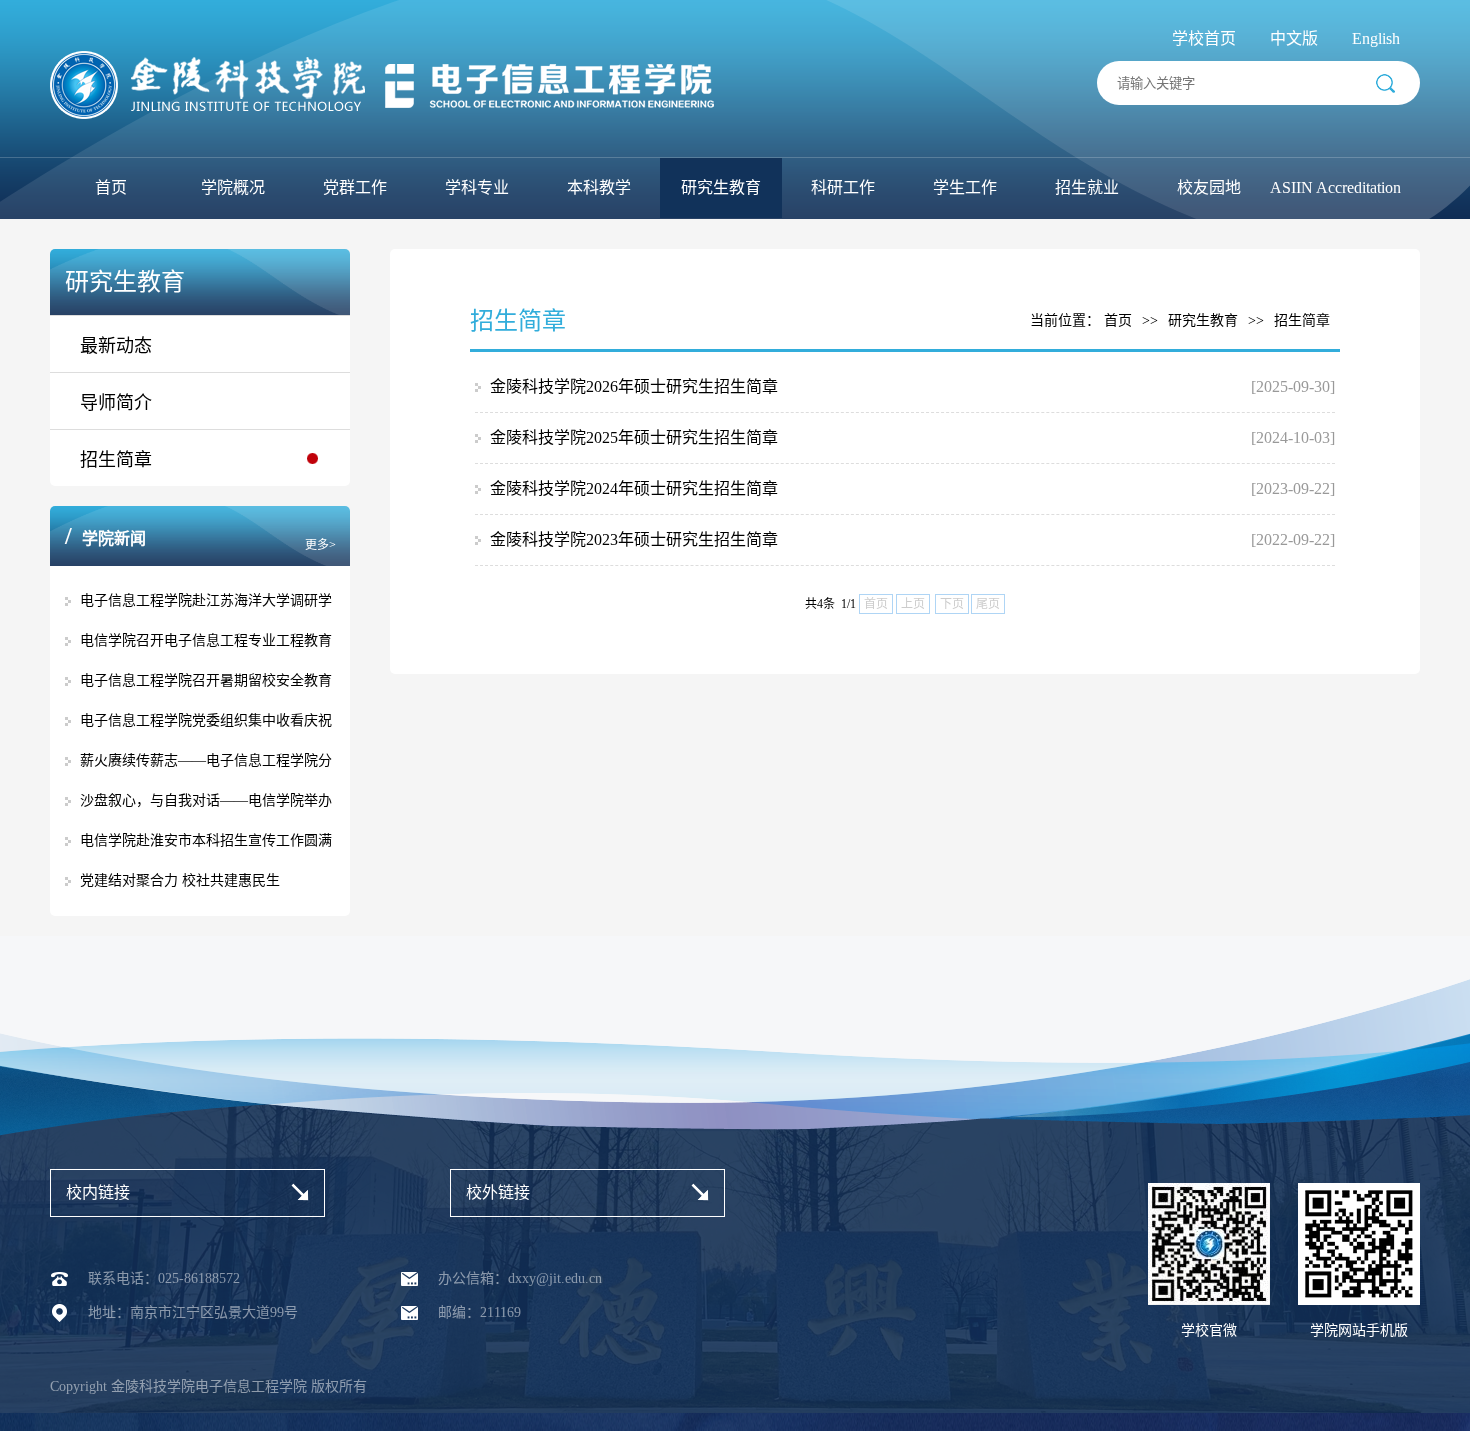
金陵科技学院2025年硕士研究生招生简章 (634, 437)
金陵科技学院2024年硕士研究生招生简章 (634, 488)
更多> (320, 545)
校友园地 (1209, 187)
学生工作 (965, 187)
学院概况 (233, 187)
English (1376, 38)
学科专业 (477, 187)
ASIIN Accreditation (1335, 187)
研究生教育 (721, 187)
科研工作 (843, 187)
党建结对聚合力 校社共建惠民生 (180, 880)
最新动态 (116, 346)
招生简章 (116, 460)
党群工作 (355, 187)
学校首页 (1204, 38)
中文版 (1294, 38)
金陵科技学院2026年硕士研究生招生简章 (634, 386)
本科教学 (599, 187)
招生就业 (1087, 187)
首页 (111, 187)
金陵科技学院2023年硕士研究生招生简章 (634, 539)
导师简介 (116, 403)
